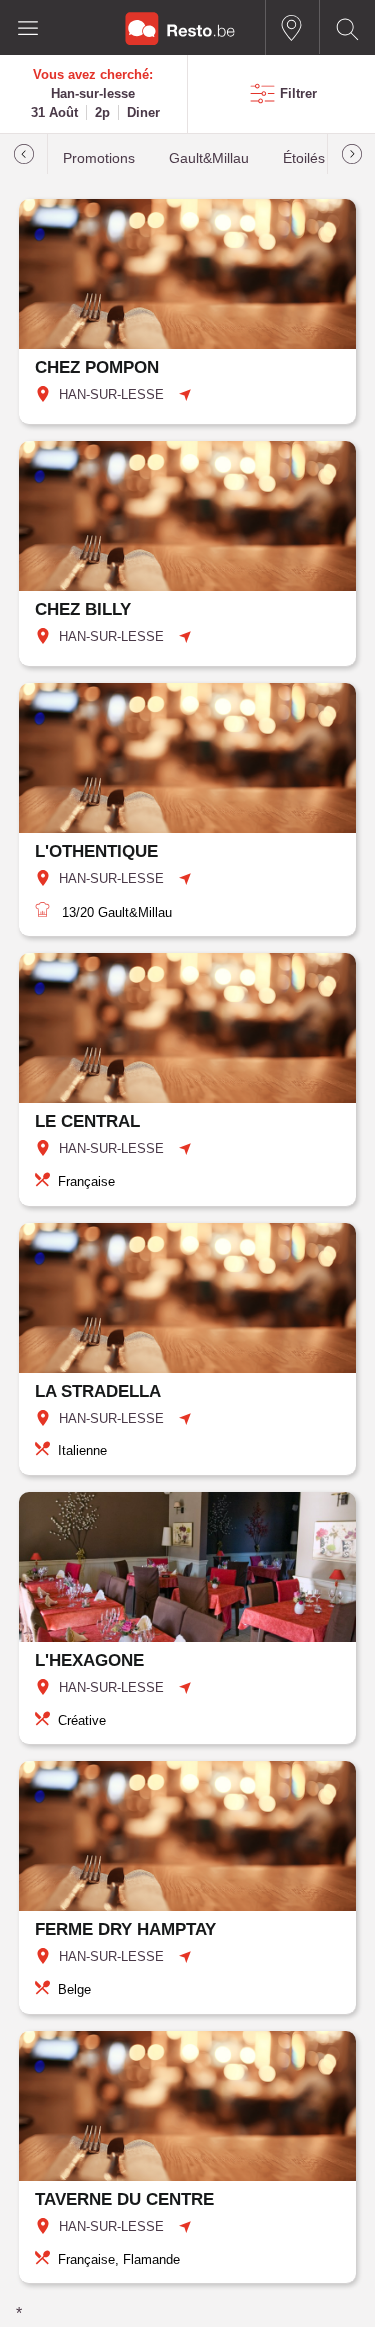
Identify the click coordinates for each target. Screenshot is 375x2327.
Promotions (99, 158)
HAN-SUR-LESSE (111, 394)
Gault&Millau (209, 158)
